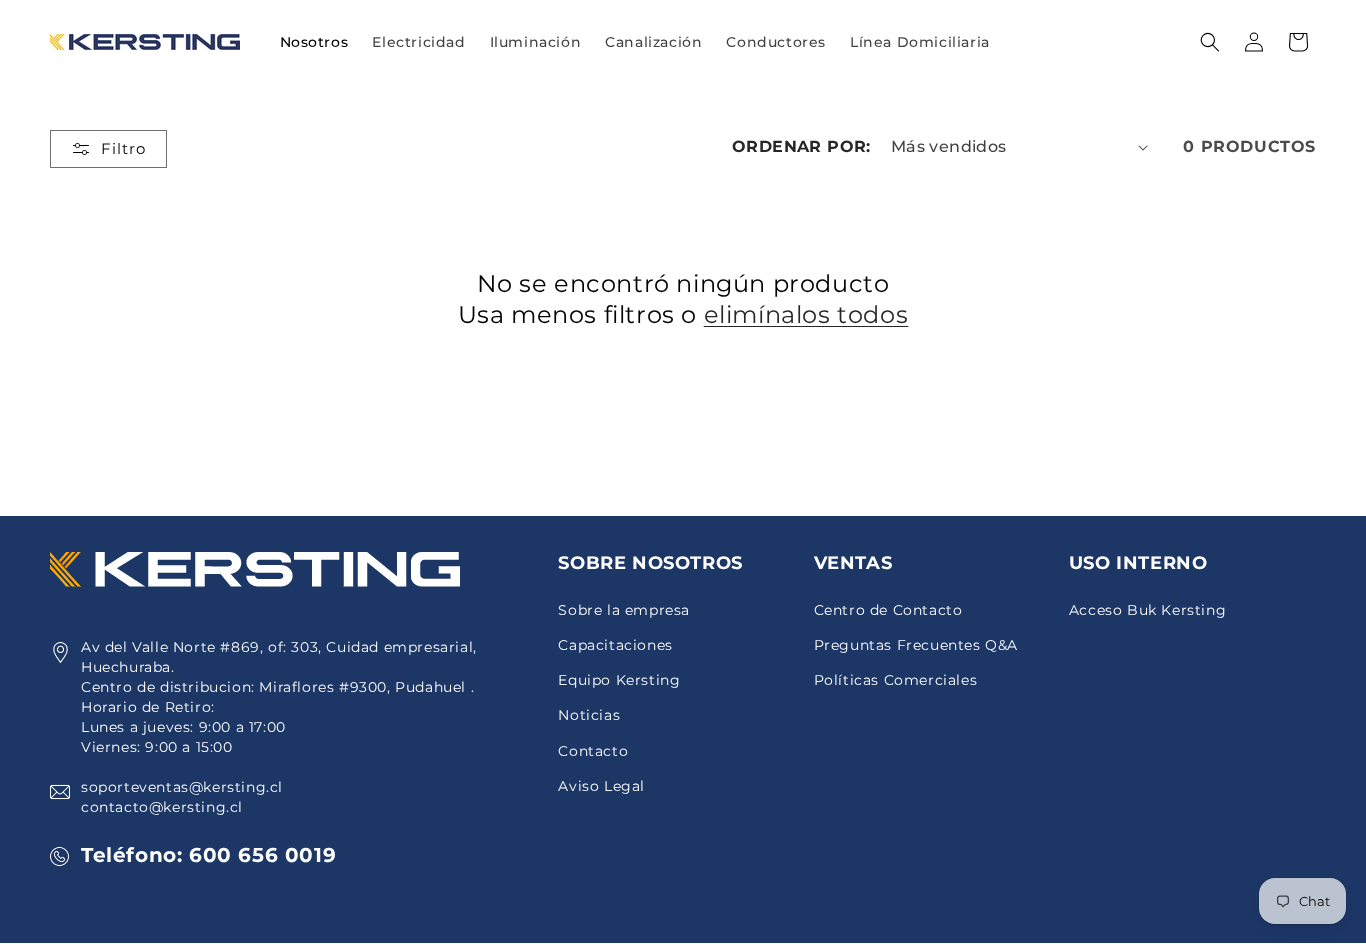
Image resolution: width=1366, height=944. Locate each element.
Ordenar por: (801, 146)
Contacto (593, 751)
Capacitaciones (615, 645)
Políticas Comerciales (896, 680)
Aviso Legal (601, 786)
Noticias (589, 715)
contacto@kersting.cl (162, 807)
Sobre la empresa (624, 610)
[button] (418, 42)
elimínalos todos (806, 314)
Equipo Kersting (619, 680)
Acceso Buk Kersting (1147, 610)
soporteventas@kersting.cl (182, 787)
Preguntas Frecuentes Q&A (916, 645)
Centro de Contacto (888, 610)
